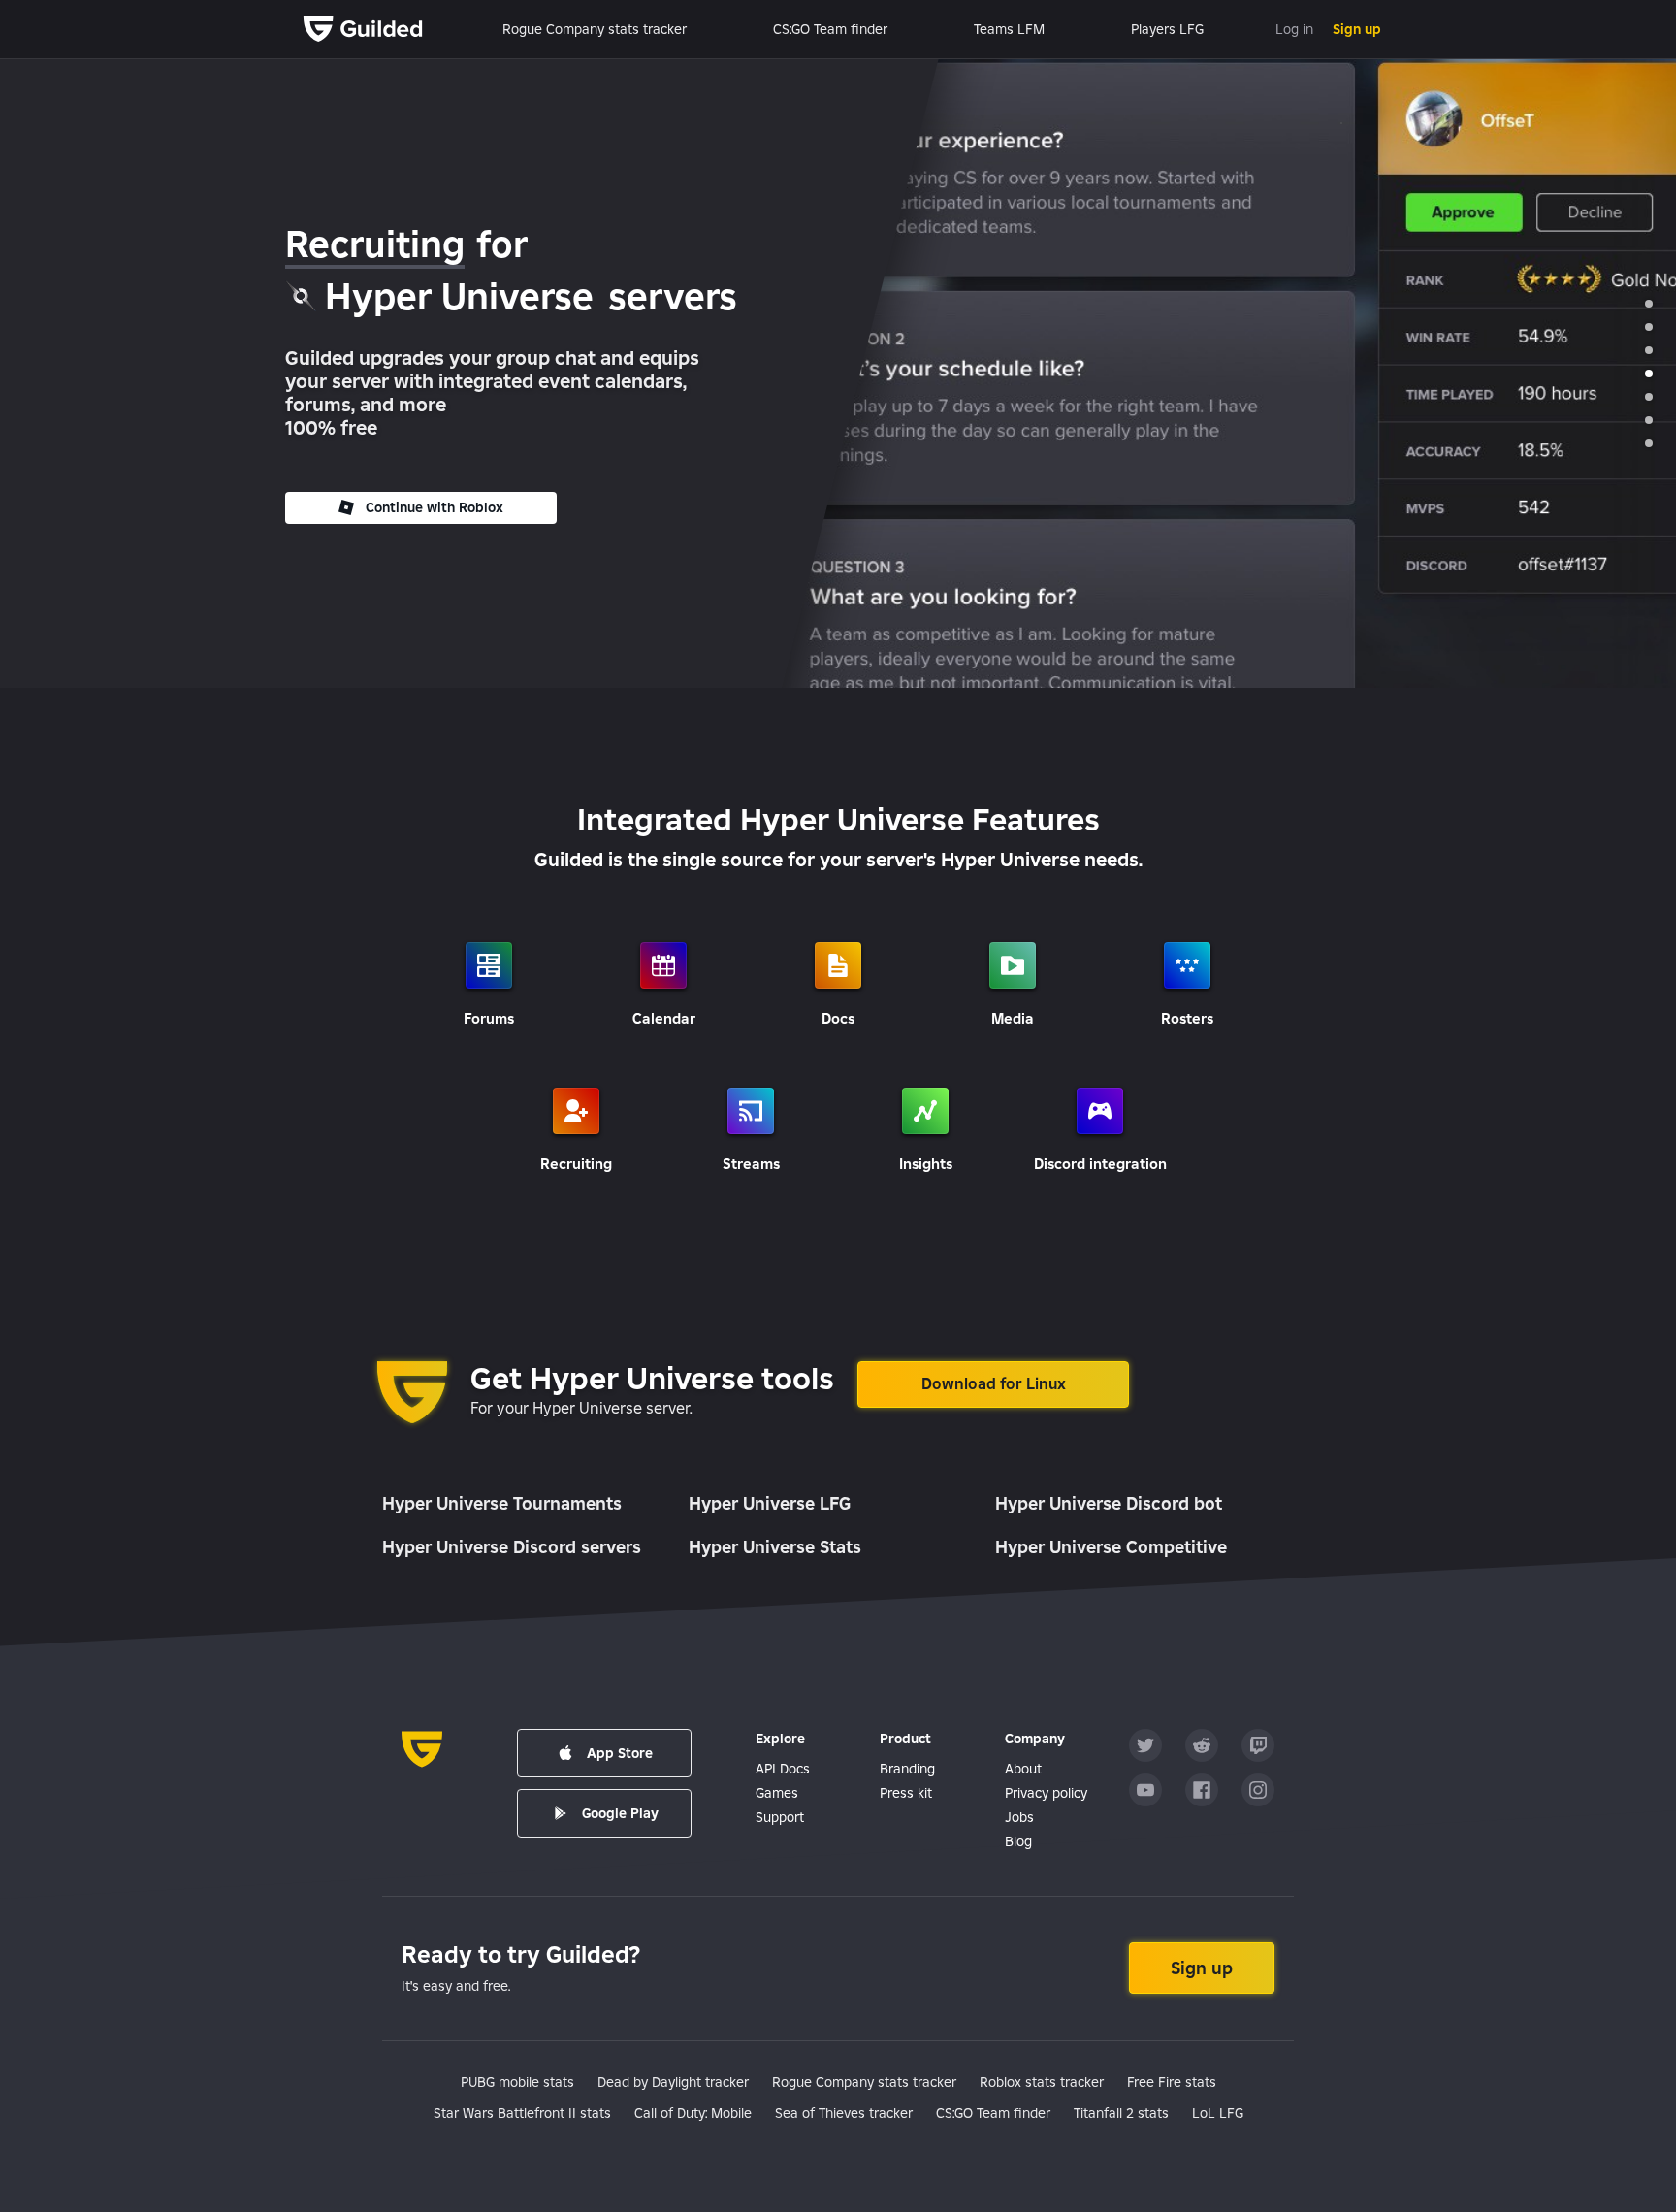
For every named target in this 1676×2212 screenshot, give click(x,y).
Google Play (620, 1813)
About (1023, 1769)
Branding (907, 1769)
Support (780, 1817)
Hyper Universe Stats (775, 1547)
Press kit (906, 1793)
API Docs (783, 1769)
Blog (1018, 1841)
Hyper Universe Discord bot (1109, 1503)
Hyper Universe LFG (770, 1503)
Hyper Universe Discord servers (512, 1547)
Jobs (1019, 1817)
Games (777, 1793)
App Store (620, 1753)
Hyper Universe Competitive (1111, 1547)
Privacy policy (1046, 1793)
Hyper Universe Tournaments (502, 1503)
